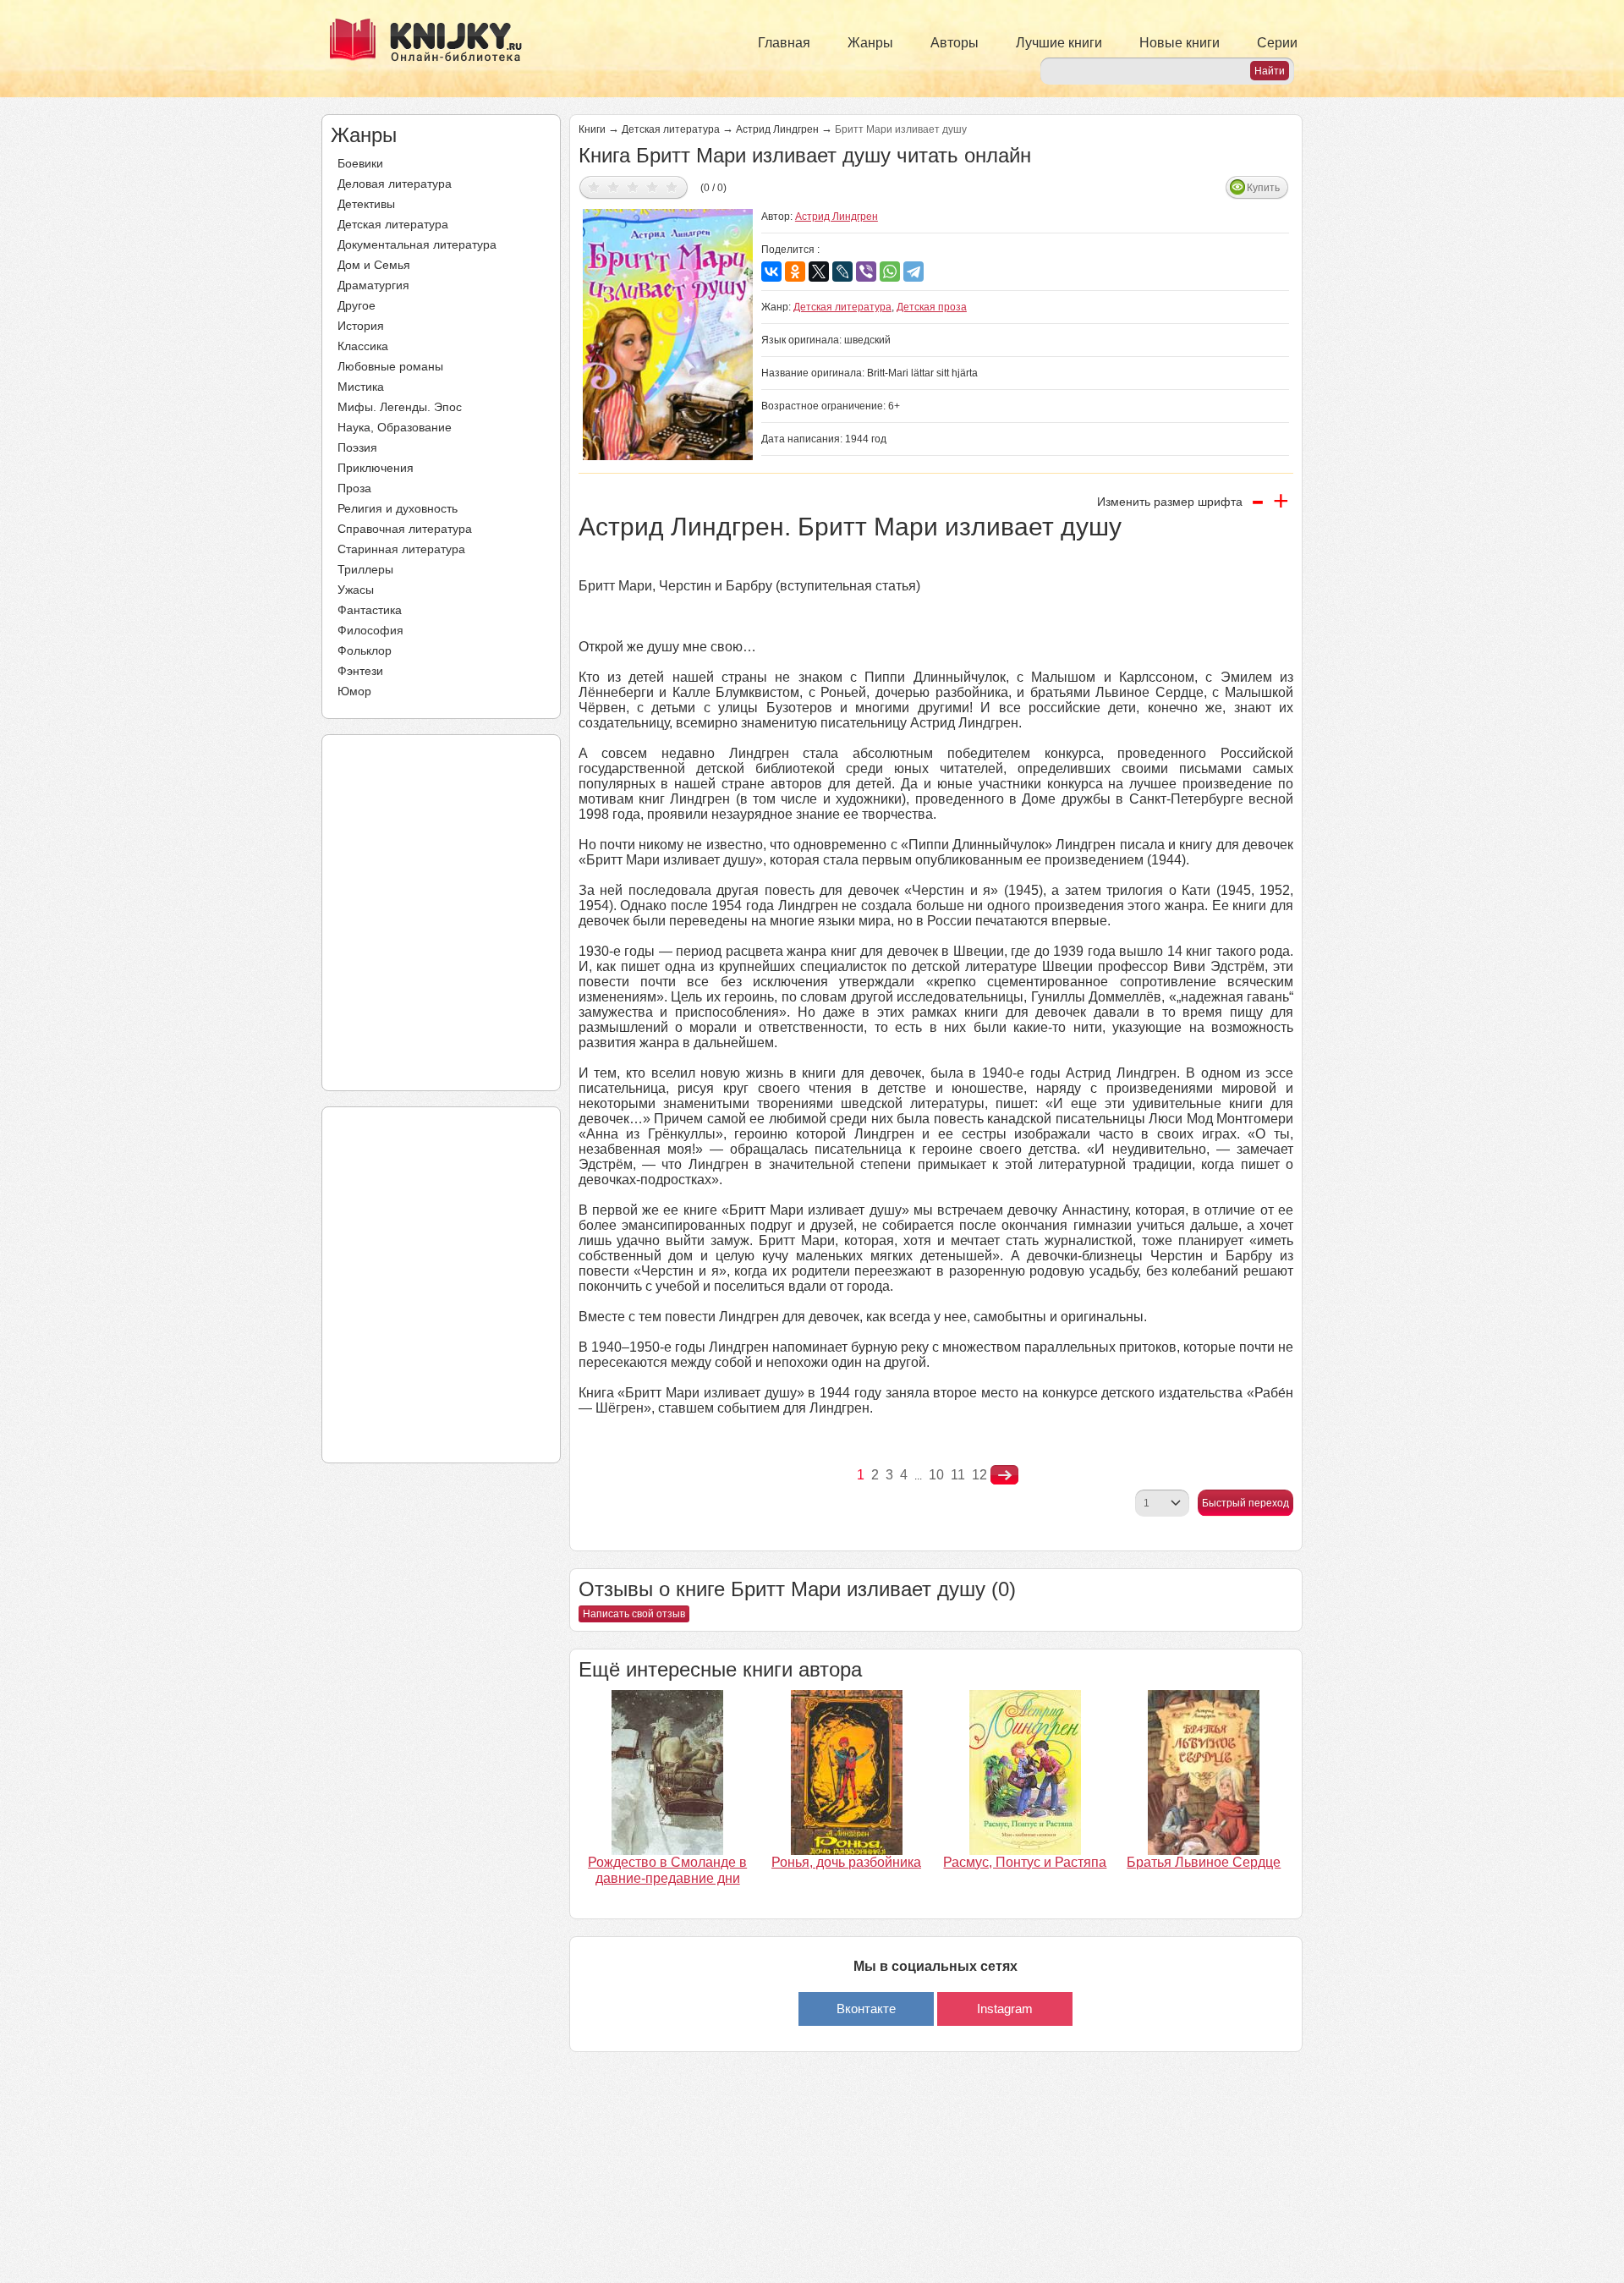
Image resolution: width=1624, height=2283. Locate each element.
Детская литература (393, 224)
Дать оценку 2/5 (614, 187)
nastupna (1004, 1475)
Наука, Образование (395, 427)
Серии (1277, 43)
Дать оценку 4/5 (653, 187)
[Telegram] (913, 272)
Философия (370, 630)
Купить (1263, 188)
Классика (363, 346)
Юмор (354, 691)
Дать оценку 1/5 (594, 187)
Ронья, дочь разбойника (846, 1862)
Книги (592, 129)
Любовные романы (390, 366)
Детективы (366, 204)
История (361, 326)
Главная (784, 43)
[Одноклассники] (795, 272)
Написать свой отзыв (634, 1614)
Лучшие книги (1059, 43)
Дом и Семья (374, 265)
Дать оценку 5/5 (672, 187)
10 (936, 1475)
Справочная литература (405, 529)
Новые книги (1180, 43)
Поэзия (357, 447)
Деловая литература (395, 184)
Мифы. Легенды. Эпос (400, 407)
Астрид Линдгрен (777, 129)
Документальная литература (417, 244)
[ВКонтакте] (771, 272)
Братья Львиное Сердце (1204, 1862)
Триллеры (365, 569)
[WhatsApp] (890, 272)
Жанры (870, 43)
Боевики (360, 163)
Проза (354, 488)
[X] (819, 272)
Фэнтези (360, 671)
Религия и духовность (398, 508)
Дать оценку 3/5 (633, 187)
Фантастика (370, 610)
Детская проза (932, 307)
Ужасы (356, 590)
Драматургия (373, 285)
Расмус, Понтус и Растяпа (1025, 1862)
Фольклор (365, 650)
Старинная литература (401, 549)
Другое (357, 305)
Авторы (955, 43)
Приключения (376, 468)
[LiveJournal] (842, 272)
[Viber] (866, 272)
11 (958, 1475)
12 (979, 1475)
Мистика (361, 387)
